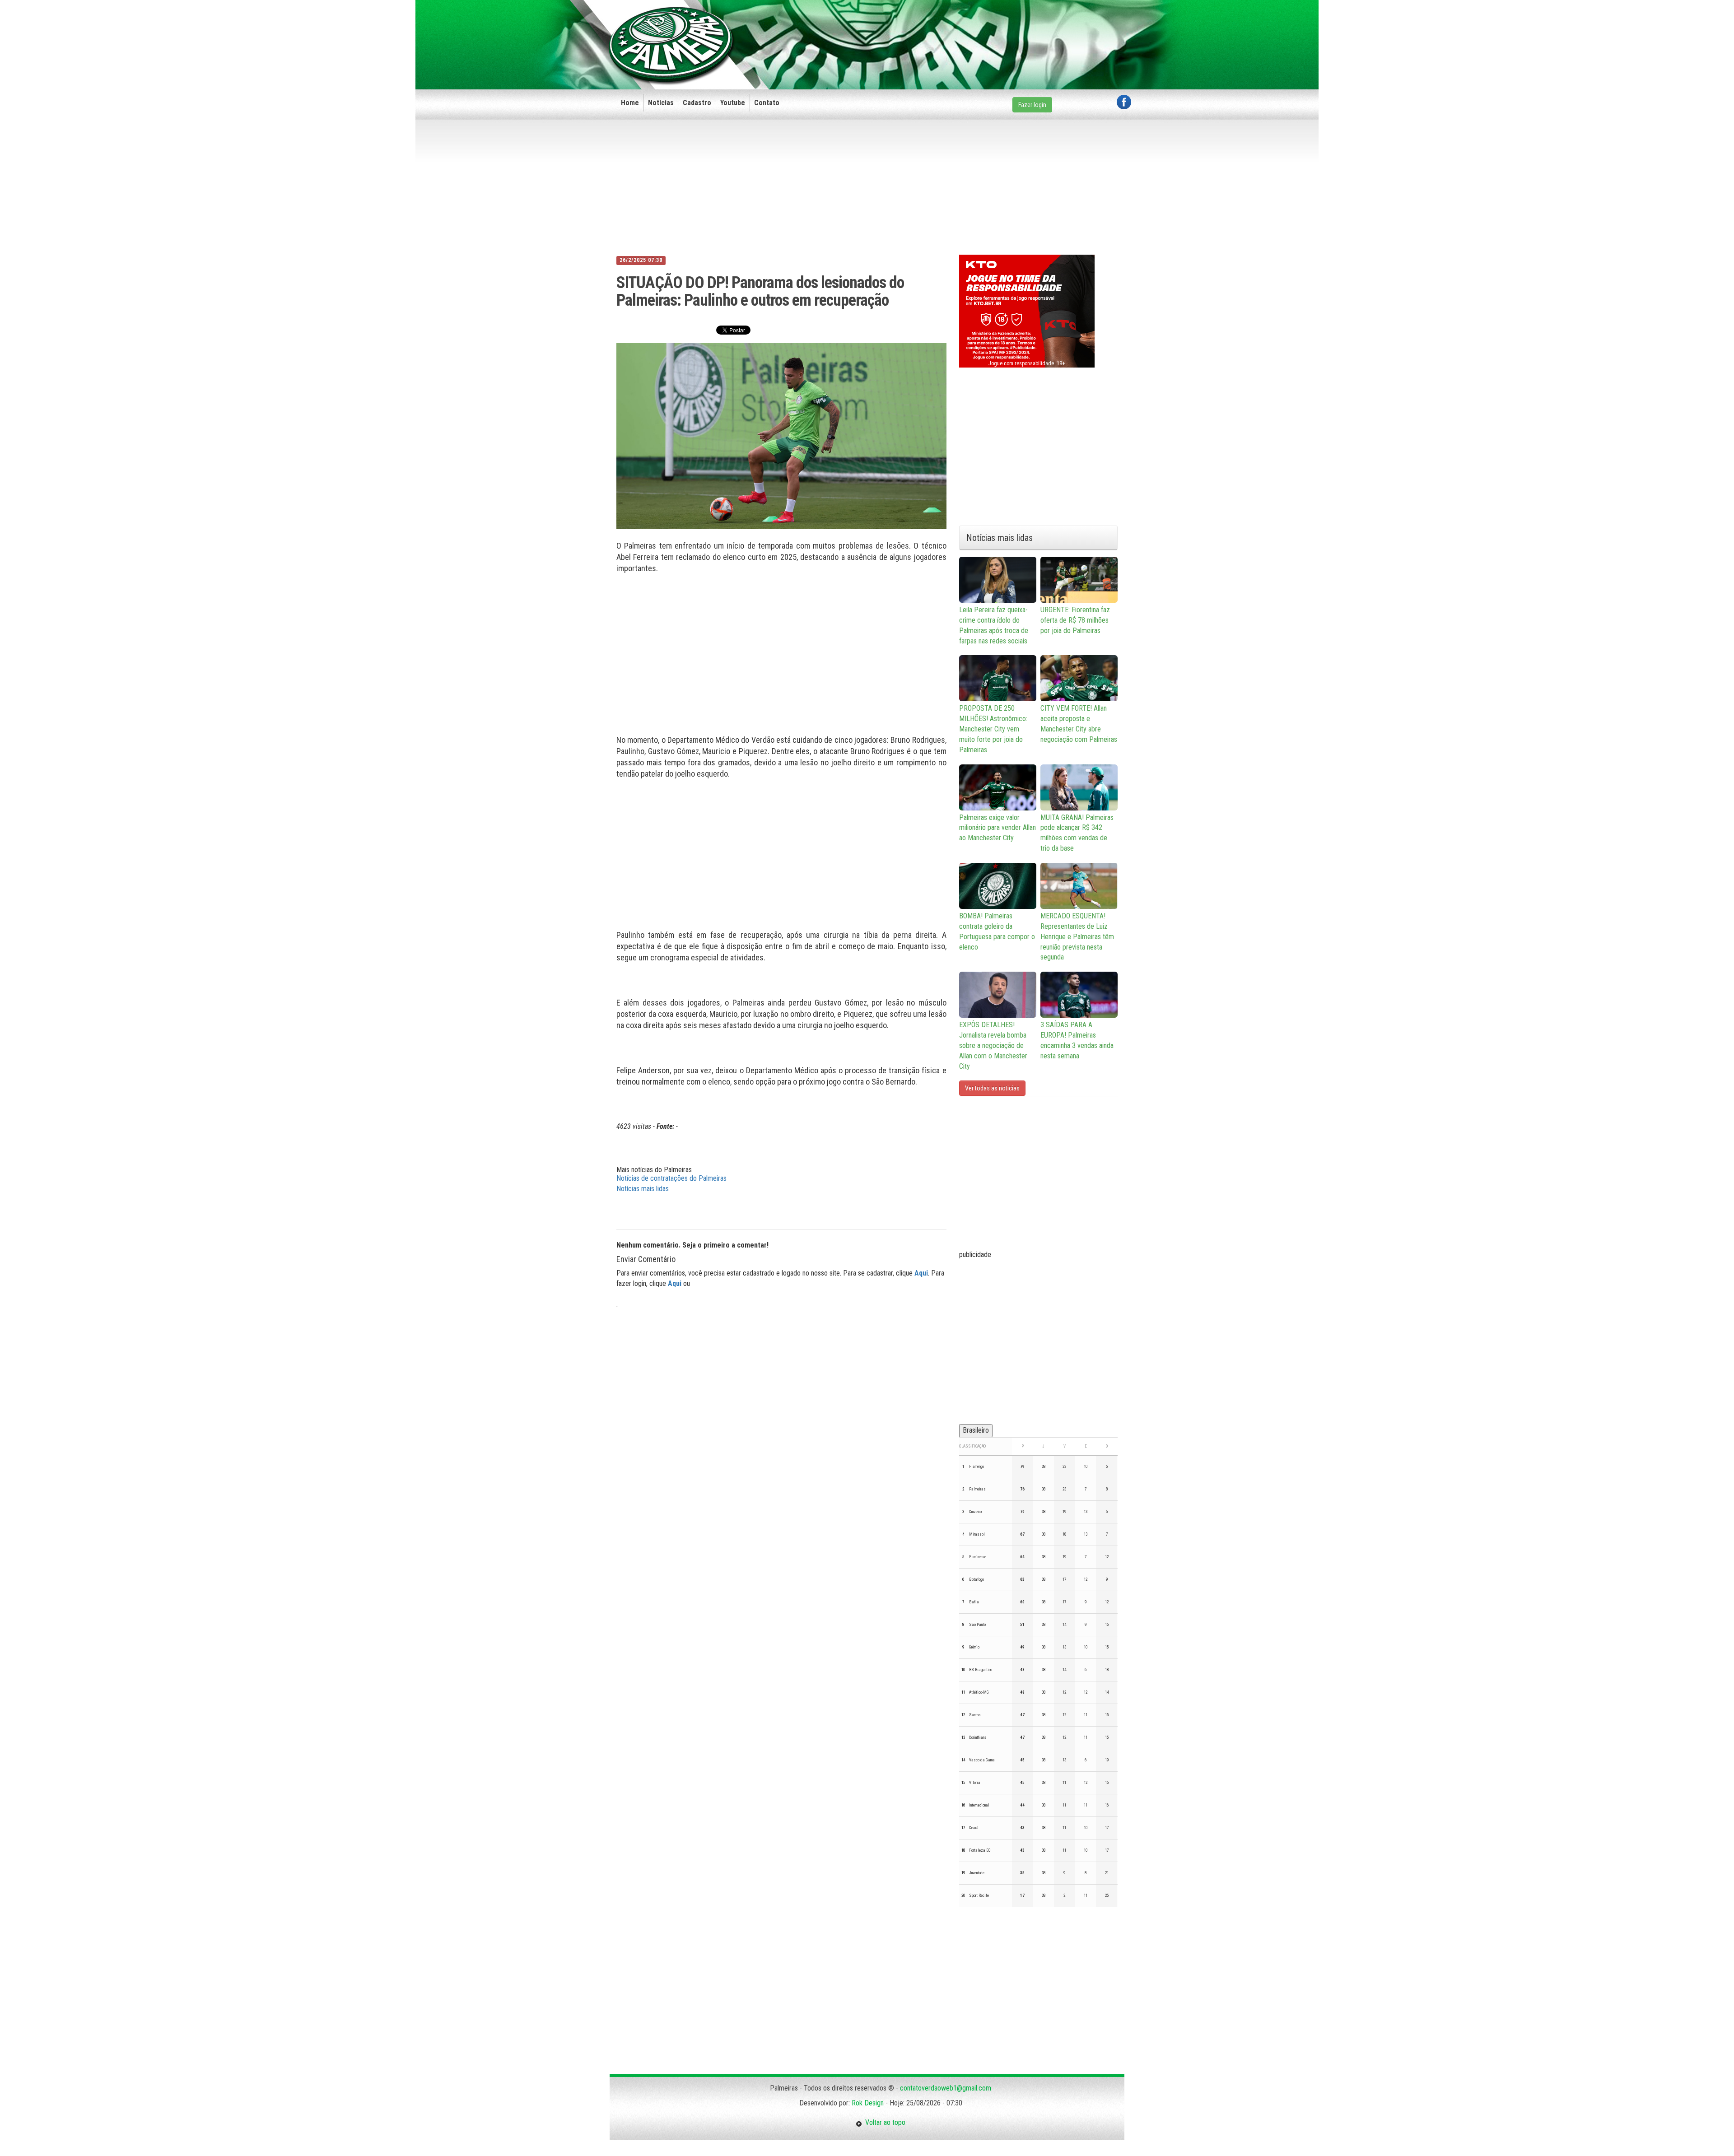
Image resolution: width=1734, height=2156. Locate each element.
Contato (767, 103)
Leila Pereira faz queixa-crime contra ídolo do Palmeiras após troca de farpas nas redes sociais (994, 625)
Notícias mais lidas (643, 1189)
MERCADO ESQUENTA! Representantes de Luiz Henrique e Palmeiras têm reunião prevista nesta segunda (1077, 936)
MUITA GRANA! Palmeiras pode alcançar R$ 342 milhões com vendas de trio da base (1077, 833)
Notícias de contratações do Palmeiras (671, 1178)
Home (630, 103)
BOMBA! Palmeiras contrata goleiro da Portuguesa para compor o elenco (997, 931)
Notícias (661, 103)
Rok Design (868, 2103)
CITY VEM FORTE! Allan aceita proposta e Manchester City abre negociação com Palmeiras (1079, 724)
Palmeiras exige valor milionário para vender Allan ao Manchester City (998, 828)
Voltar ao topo (884, 2122)
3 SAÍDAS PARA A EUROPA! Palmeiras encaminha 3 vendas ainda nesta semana (1077, 1040)
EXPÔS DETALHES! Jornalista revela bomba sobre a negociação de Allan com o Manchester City (993, 1045)
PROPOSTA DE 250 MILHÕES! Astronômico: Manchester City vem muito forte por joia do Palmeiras (993, 729)
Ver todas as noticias (992, 1088)
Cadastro (697, 103)
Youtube (733, 103)
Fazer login (1032, 105)
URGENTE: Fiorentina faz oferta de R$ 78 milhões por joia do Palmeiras (1075, 620)
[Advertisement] (967, 30)
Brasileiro (976, 1430)
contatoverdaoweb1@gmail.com (946, 2088)
